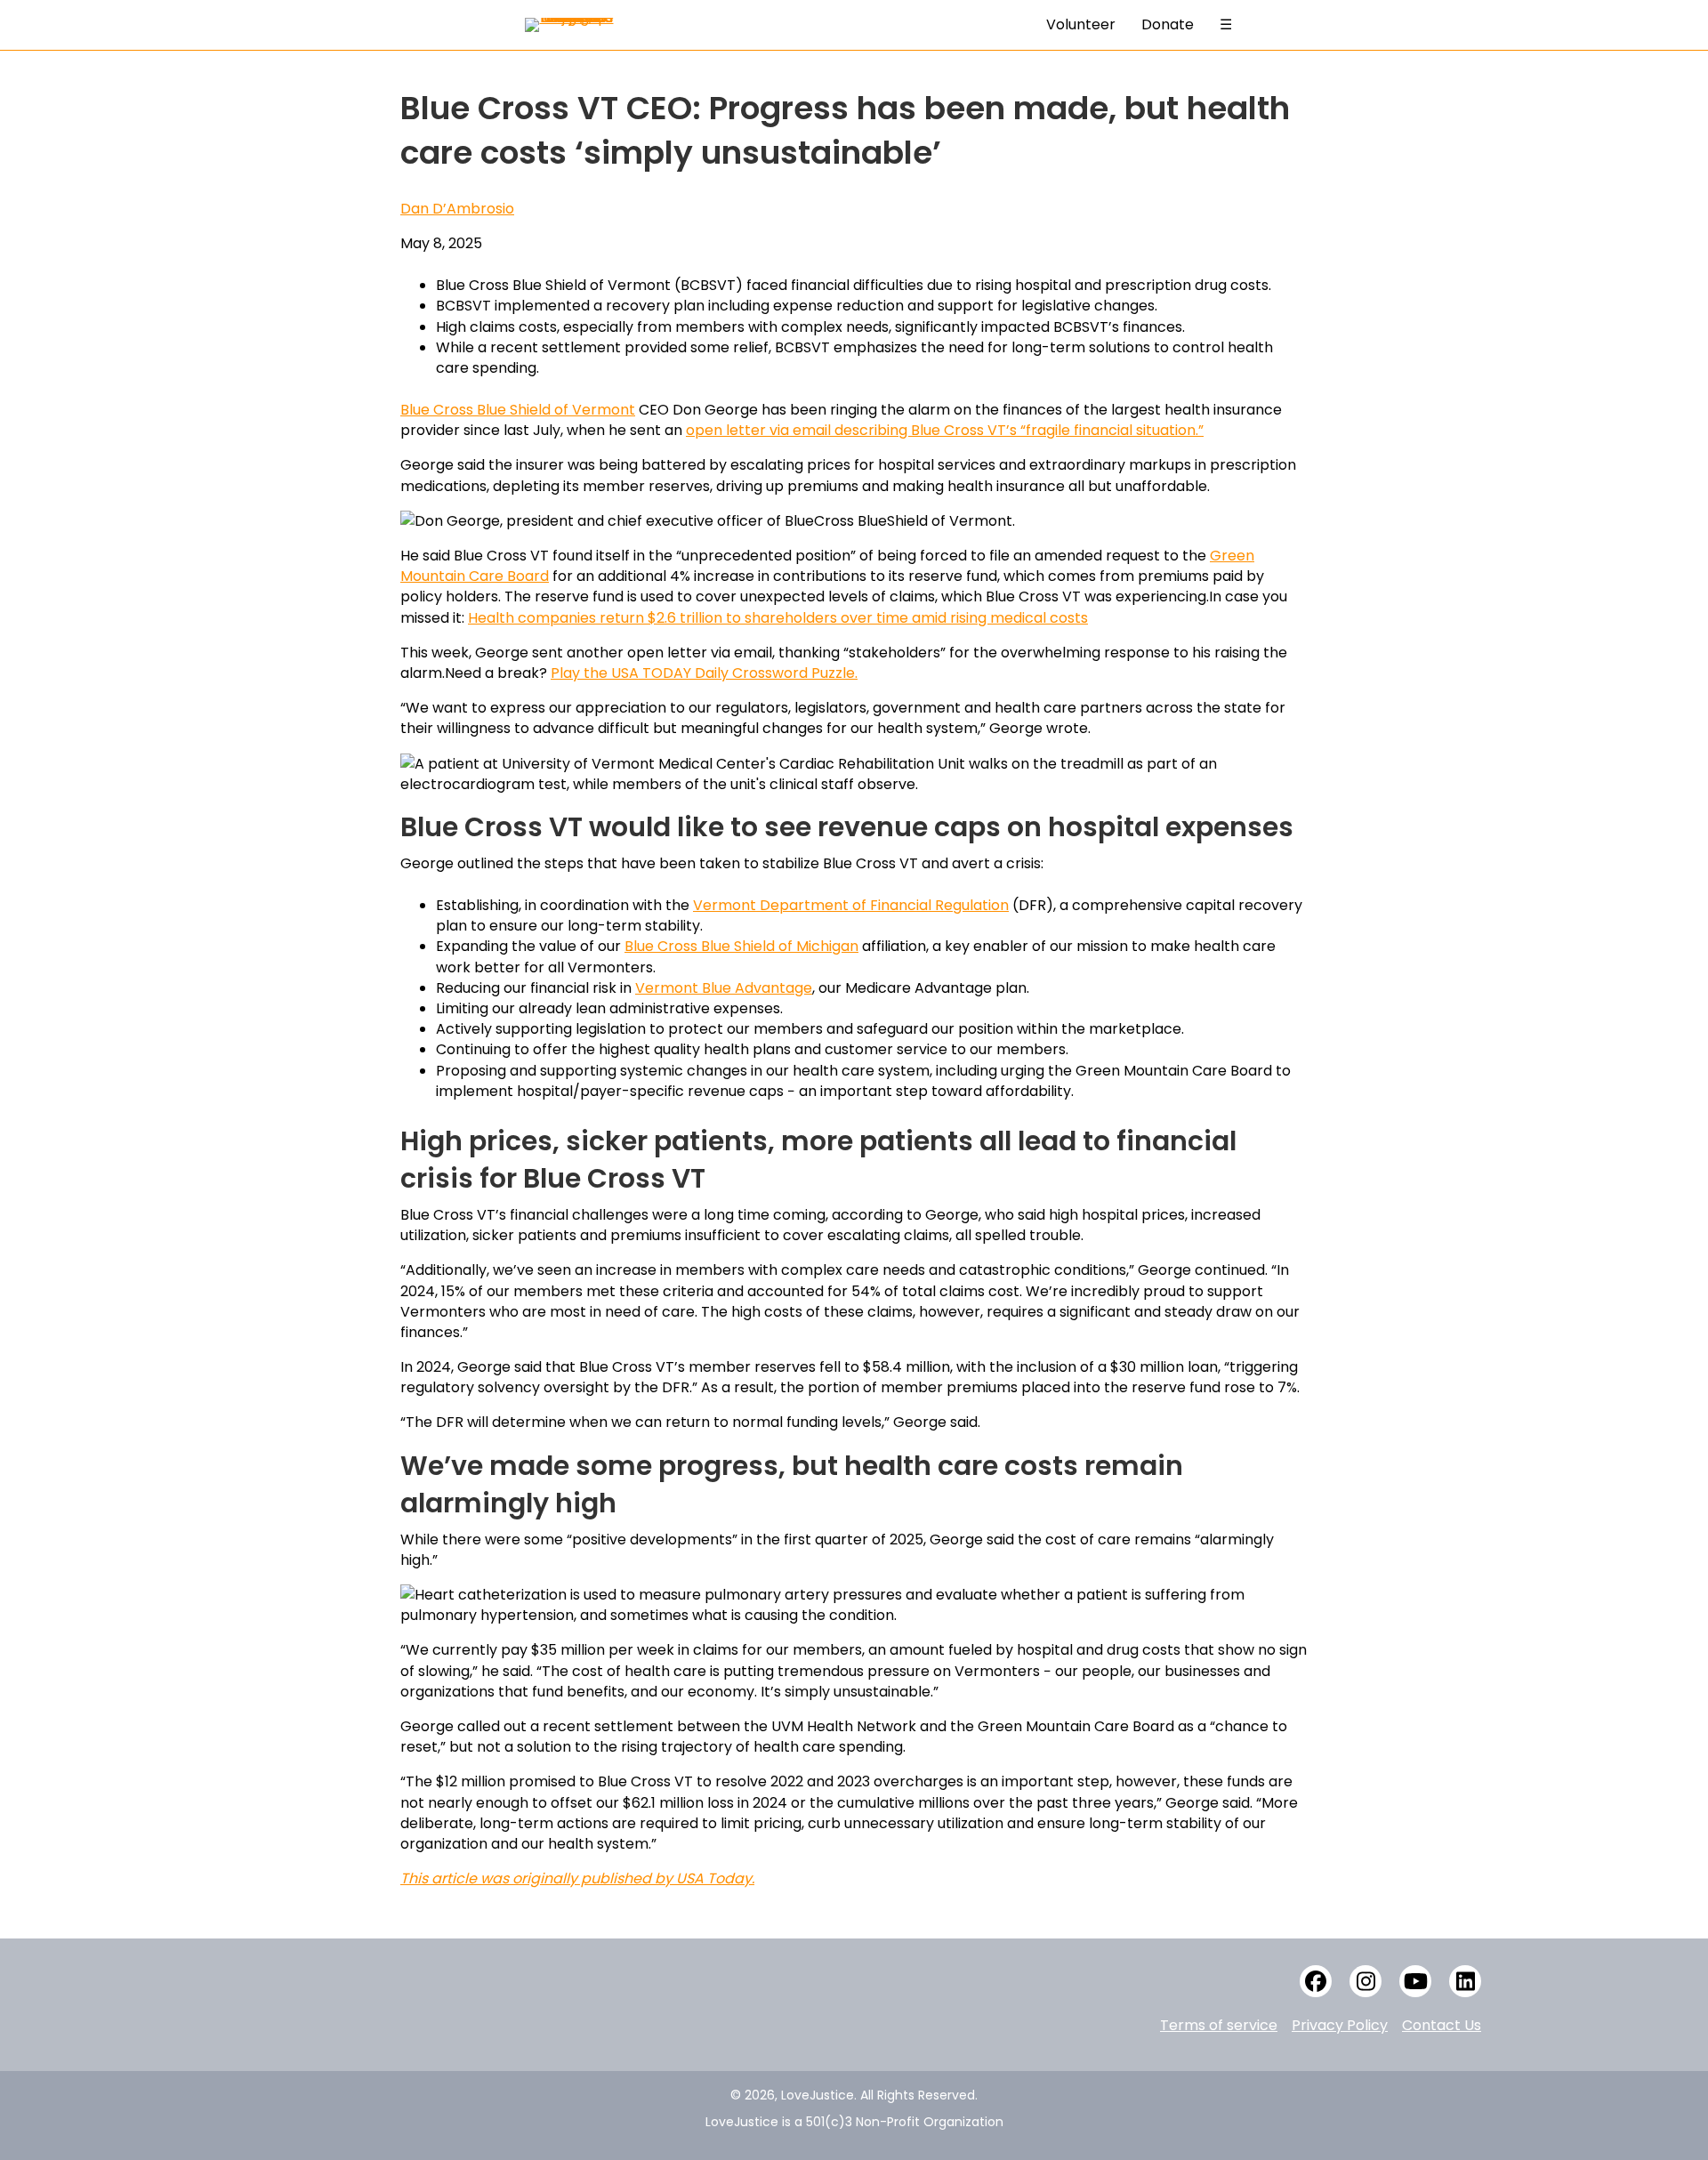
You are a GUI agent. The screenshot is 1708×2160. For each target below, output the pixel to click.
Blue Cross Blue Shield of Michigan (741, 946)
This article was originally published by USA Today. (577, 1878)
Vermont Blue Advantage (724, 988)
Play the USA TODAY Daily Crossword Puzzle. (704, 673)
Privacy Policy (1340, 2025)
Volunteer (1081, 24)
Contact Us (1442, 2025)
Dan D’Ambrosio (457, 209)
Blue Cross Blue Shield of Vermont (518, 410)
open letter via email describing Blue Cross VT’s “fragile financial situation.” (945, 430)
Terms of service (1219, 2025)
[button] (1316, 1981)
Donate (1168, 24)
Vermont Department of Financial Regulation (851, 905)
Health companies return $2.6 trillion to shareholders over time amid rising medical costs (778, 618)
